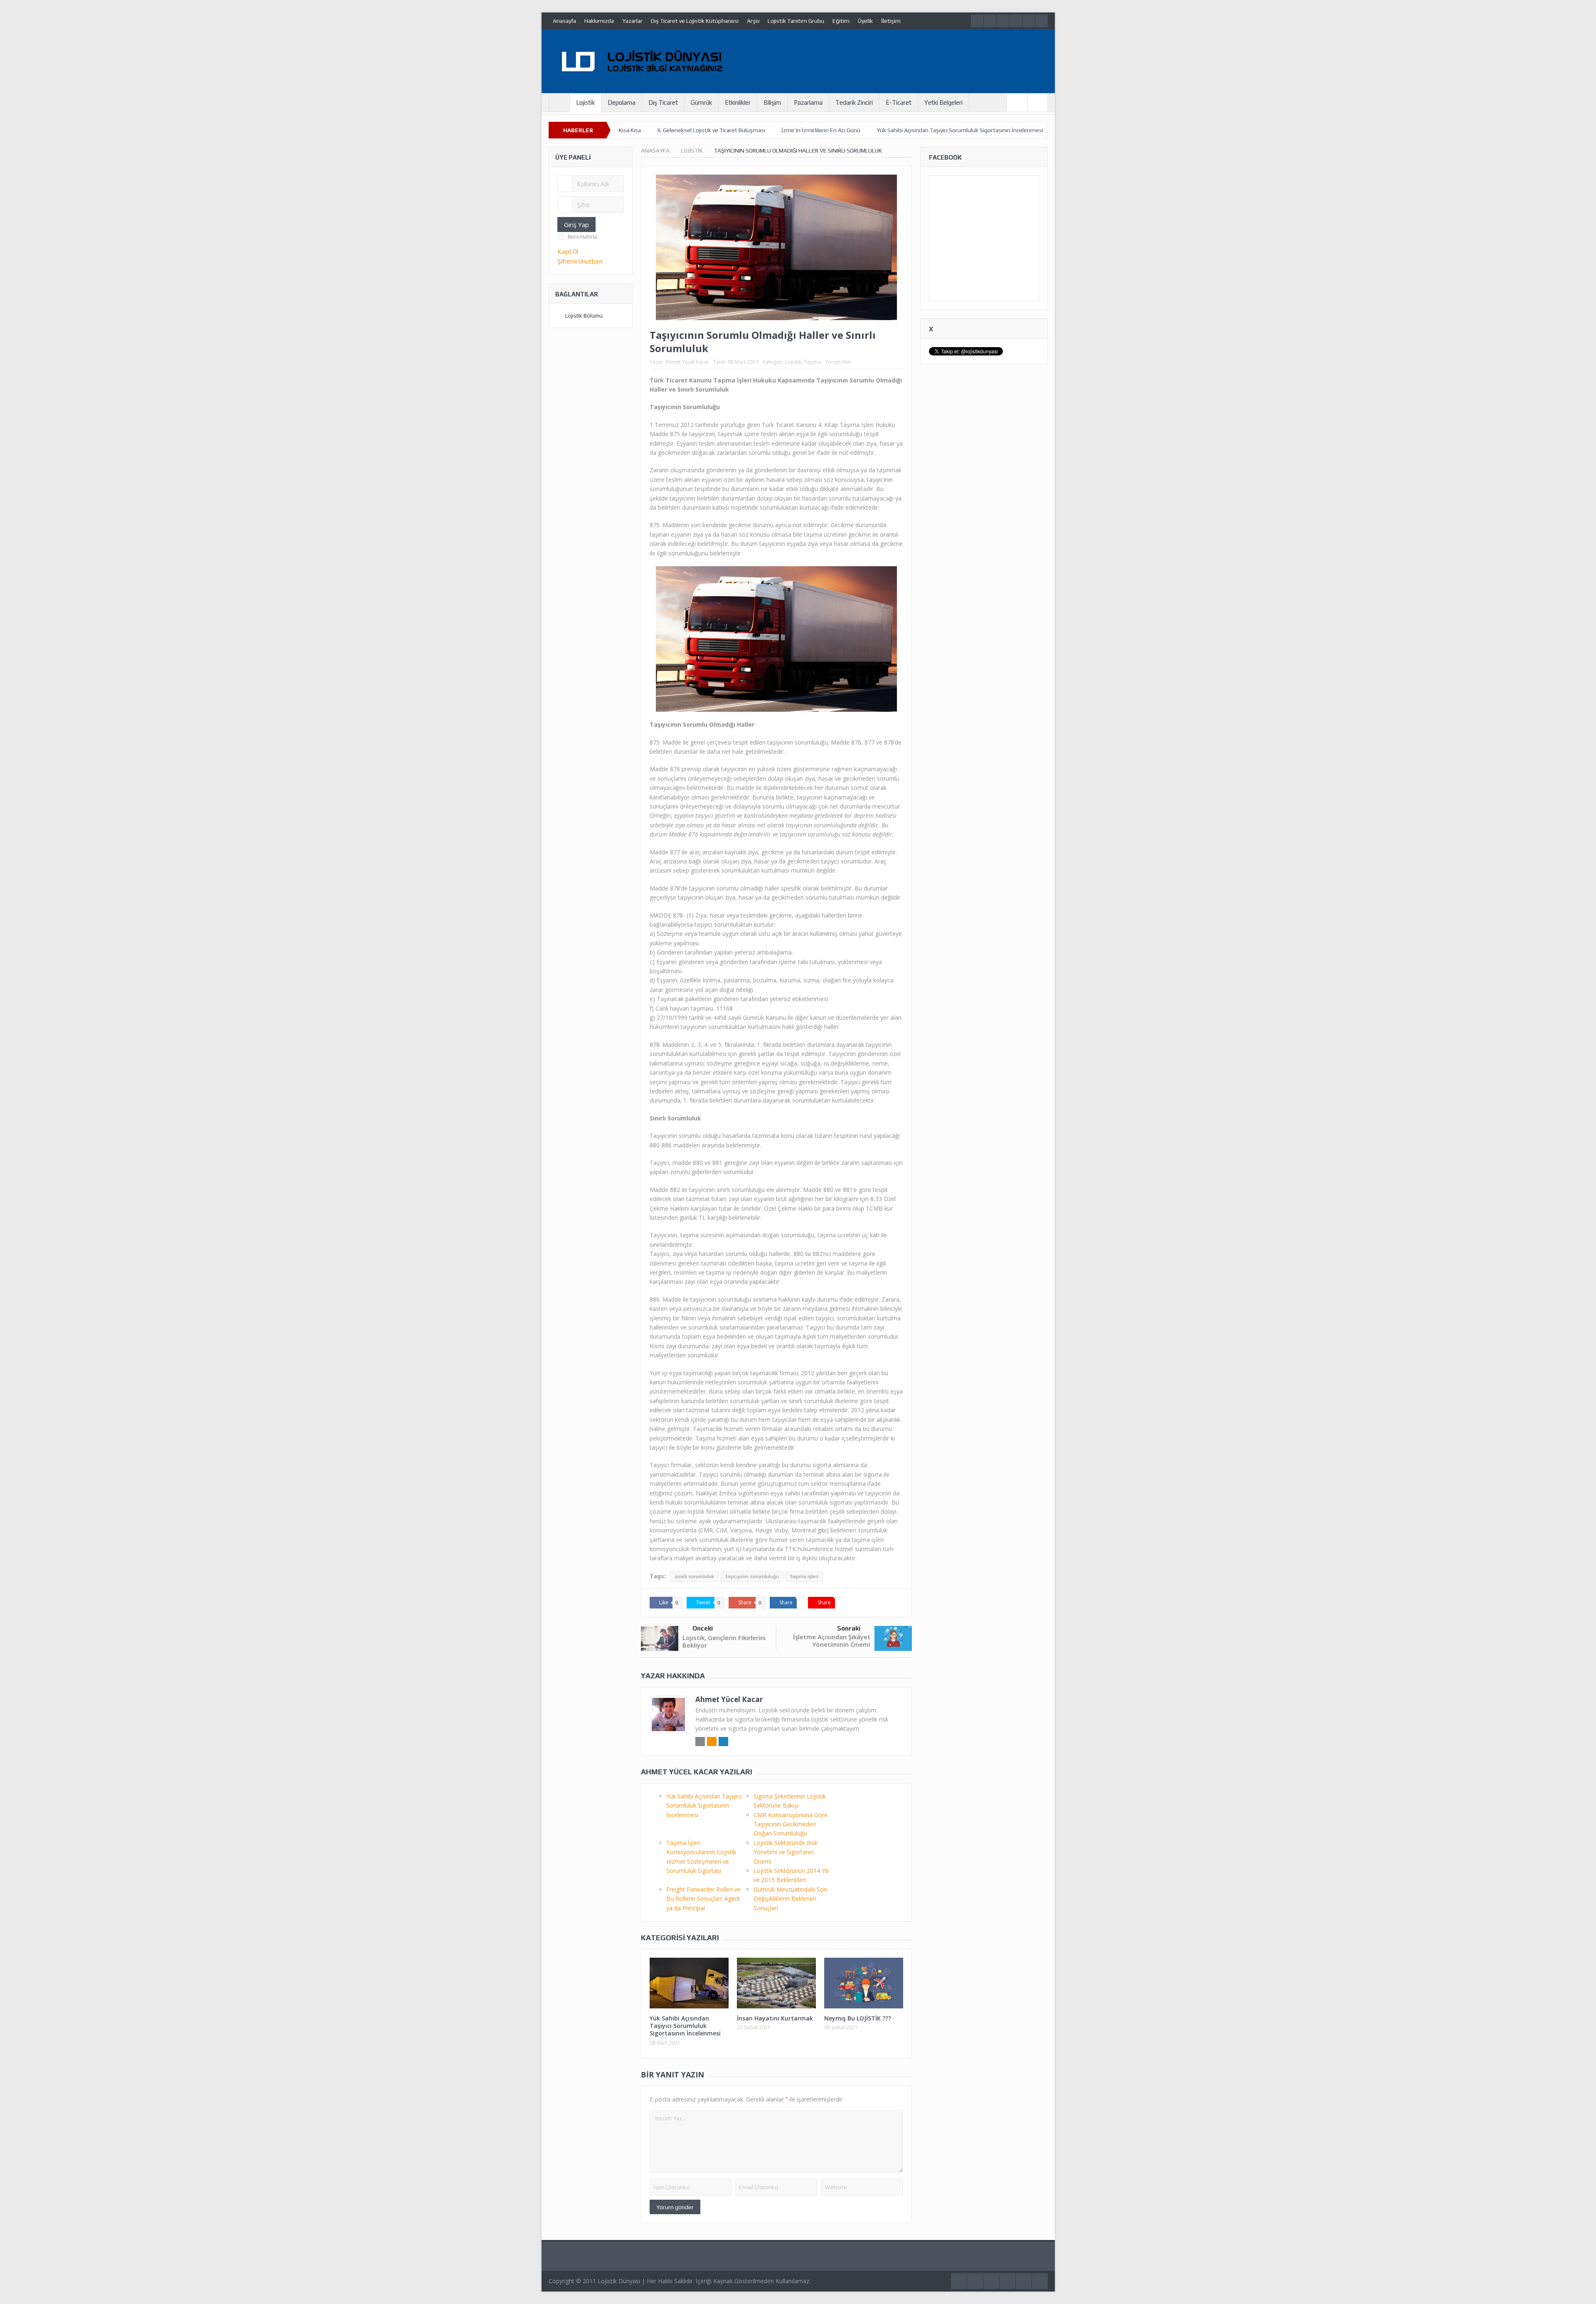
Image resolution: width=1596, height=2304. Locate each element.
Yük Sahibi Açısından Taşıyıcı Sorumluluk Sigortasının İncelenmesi (960, 130)
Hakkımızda (599, 21)
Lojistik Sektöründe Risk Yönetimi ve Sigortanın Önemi (786, 1852)
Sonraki (849, 1628)
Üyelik (865, 21)
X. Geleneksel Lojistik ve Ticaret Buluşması (711, 130)
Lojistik (585, 102)
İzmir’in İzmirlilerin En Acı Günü (821, 130)
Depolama (622, 102)
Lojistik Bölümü (584, 316)
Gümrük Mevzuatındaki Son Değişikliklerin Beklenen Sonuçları (790, 1899)
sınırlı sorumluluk (694, 1576)
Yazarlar (632, 21)
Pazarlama (808, 102)
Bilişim (772, 102)
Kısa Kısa (630, 130)
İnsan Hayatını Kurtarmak (775, 2018)
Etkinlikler (738, 102)
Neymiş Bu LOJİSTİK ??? (858, 2018)
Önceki (703, 1628)
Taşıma (812, 362)
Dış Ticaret (663, 102)
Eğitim (841, 21)
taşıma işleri (804, 1576)
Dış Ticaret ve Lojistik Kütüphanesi (695, 21)
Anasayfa (564, 21)
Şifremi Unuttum (580, 261)
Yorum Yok (838, 362)
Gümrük (701, 102)
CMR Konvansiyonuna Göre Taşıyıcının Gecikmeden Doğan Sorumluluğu (791, 1824)
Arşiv (753, 21)
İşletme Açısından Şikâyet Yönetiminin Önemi (832, 1640)
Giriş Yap (576, 224)
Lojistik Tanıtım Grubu (796, 21)
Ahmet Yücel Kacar (687, 362)
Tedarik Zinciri (854, 102)
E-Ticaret (899, 102)
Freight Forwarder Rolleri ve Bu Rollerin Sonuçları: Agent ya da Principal (703, 1899)
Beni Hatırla (582, 237)
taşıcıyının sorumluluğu (752, 1576)
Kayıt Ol (568, 252)
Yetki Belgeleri (943, 102)
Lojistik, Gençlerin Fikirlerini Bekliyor (724, 1641)
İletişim (891, 21)
